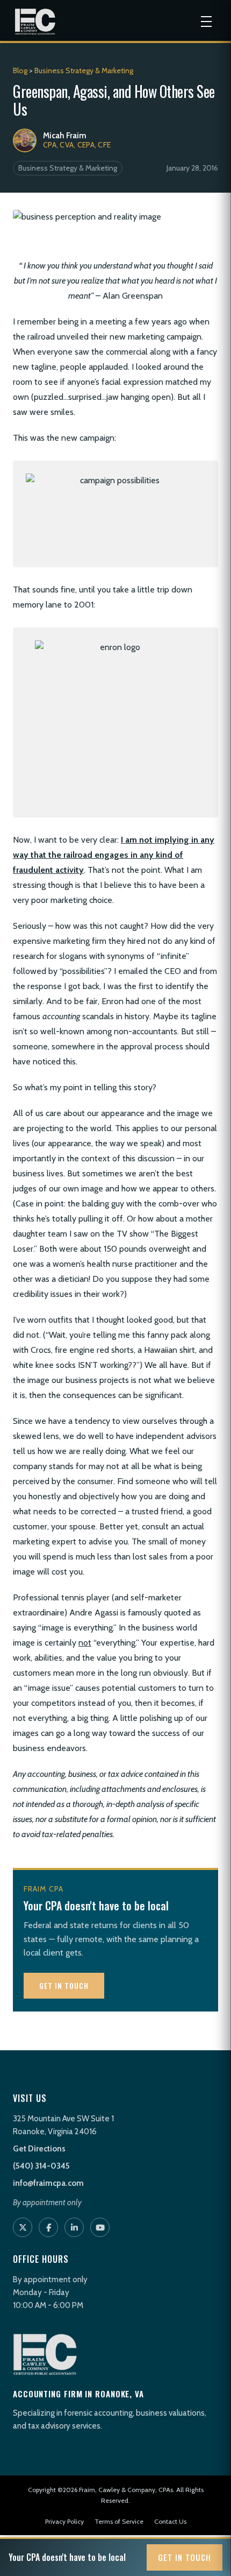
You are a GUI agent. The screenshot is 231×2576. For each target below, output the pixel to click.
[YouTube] (100, 2227)
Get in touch (64, 1985)
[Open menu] (206, 22)
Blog (20, 70)
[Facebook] (48, 2227)
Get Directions (39, 2149)
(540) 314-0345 (41, 2166)
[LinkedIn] (74, 2227)
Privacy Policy (64, 2521)
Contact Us (170, 2521)
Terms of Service (119, 2521)
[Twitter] (23, 2227)
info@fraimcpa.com (48, 2183)
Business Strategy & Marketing (84, 70)
